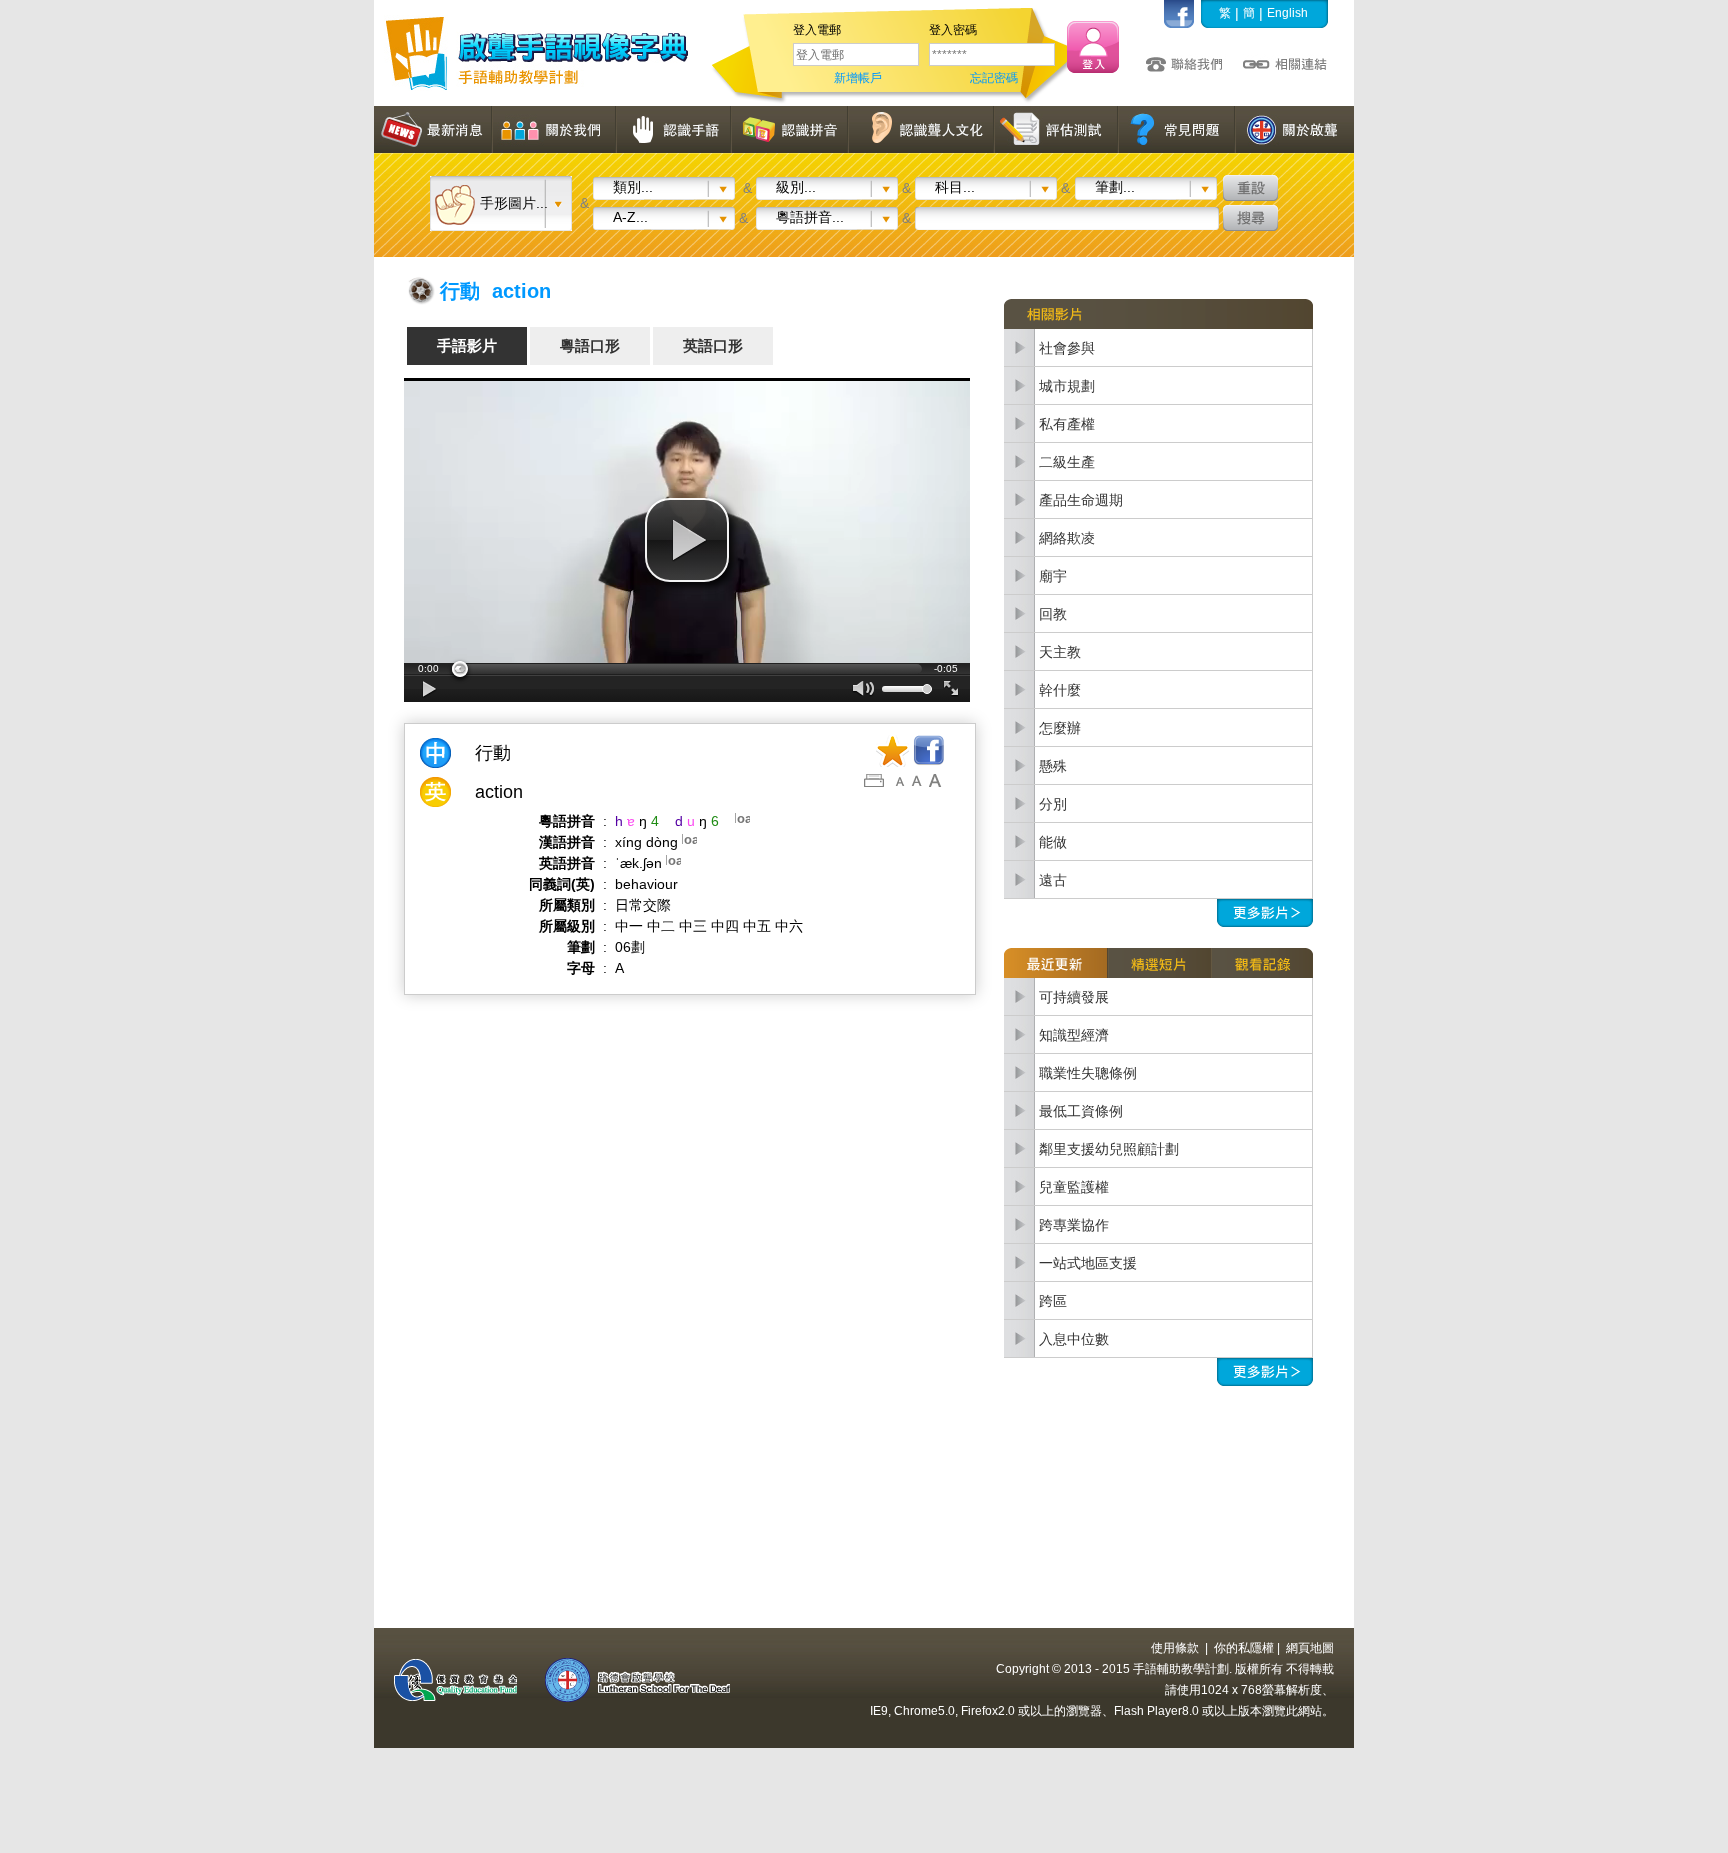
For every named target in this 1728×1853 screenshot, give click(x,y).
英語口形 (713, 345)
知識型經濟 (1074, 1035)
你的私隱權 (1244, 1648)
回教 (1053, 614)
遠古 (1053, 880)
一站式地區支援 (1088, 1263)
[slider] (687, 669)
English (1287, 13)
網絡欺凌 (1067, 538)
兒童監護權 (1074, 1187)
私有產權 (1067, 424)
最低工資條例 (1081, 1111)
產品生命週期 (1081, 500)
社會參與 (1067, 348)
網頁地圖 (1310, 1648)
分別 (1053, 804)
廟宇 (1053, 576)
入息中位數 (1074, 1339)
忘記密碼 (994, 78)
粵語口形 (590, 345)
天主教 (1060, 652)
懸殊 (1053, 766)
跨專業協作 (1074, 1225)
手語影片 (467, 345)
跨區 (1053, 1301)
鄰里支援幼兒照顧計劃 (1109, 1149)
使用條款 (1175, 1648)
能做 (1053, 842)
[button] (687, 540)
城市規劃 (1067, 386)
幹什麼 (1060, 690)
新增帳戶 (858, 78)
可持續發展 (1074, 997)
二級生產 (1067, 462)
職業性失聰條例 (1088, 1073)
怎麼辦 (1060, 728)
